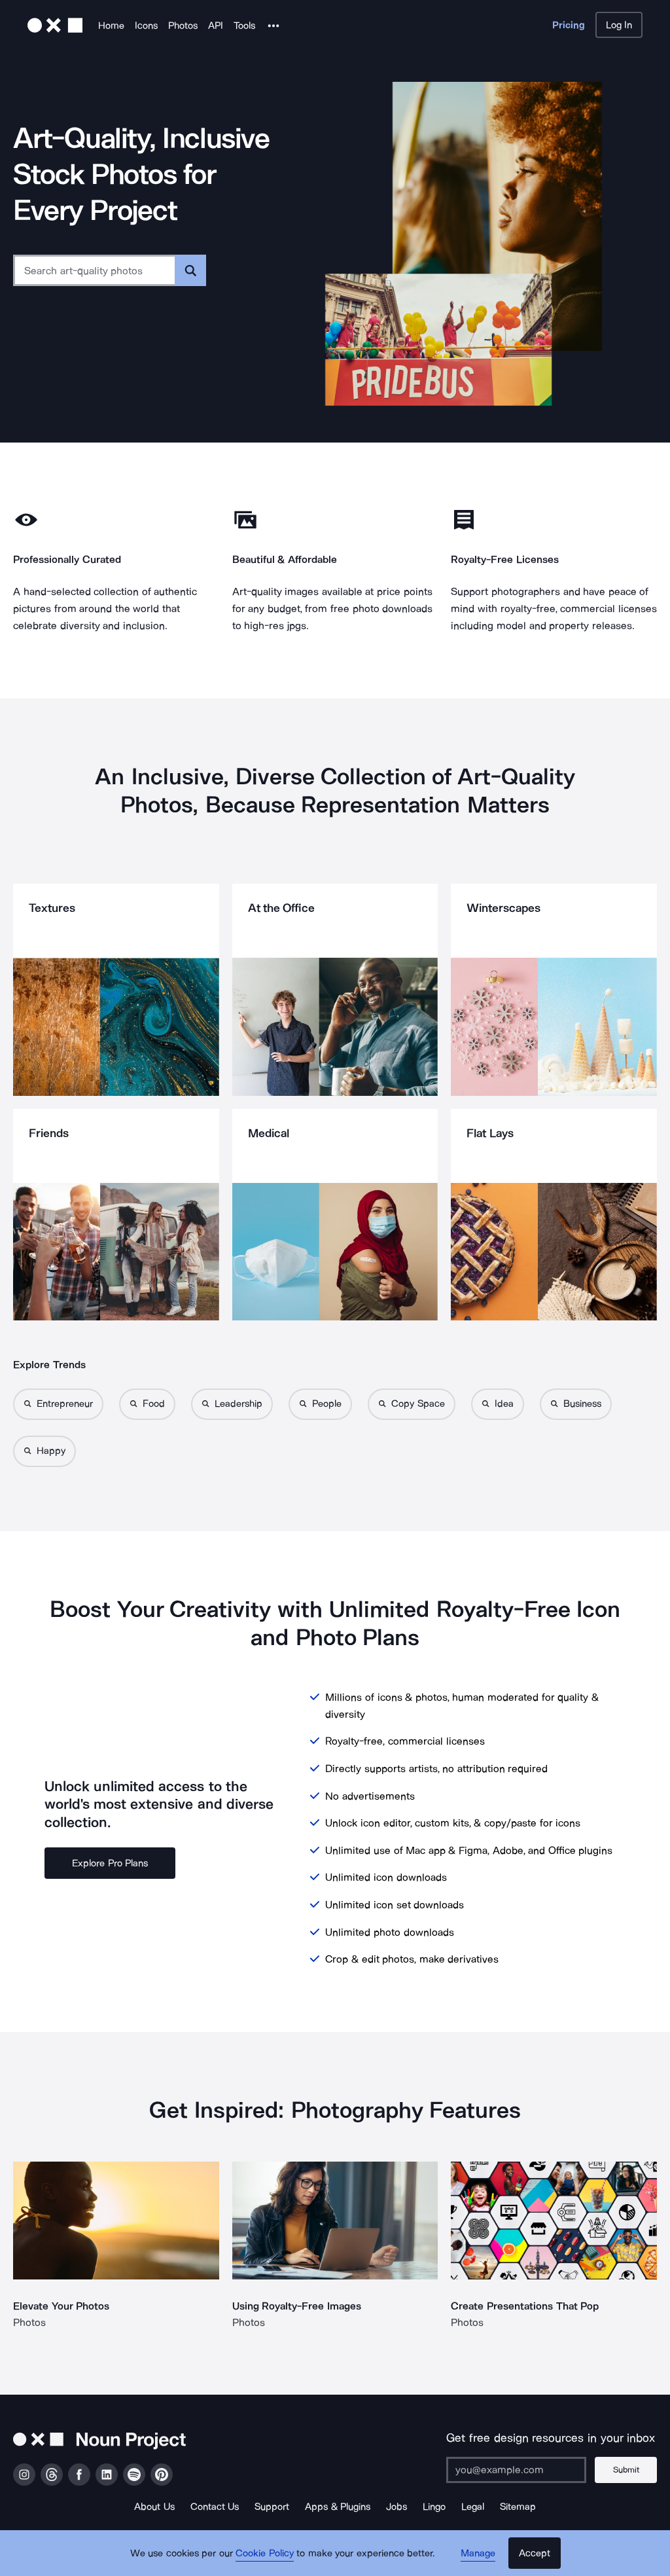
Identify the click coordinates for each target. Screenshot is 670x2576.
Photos (183, 26)
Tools (244, 26)
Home (111, 26)
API (216, 26)
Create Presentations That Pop (525, 2306)
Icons (146, 26)
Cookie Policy (265, 2553)
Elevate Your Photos (61, 2306)
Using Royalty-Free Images (297, 2306)
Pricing (569, 25)
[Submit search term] (190, 270)
